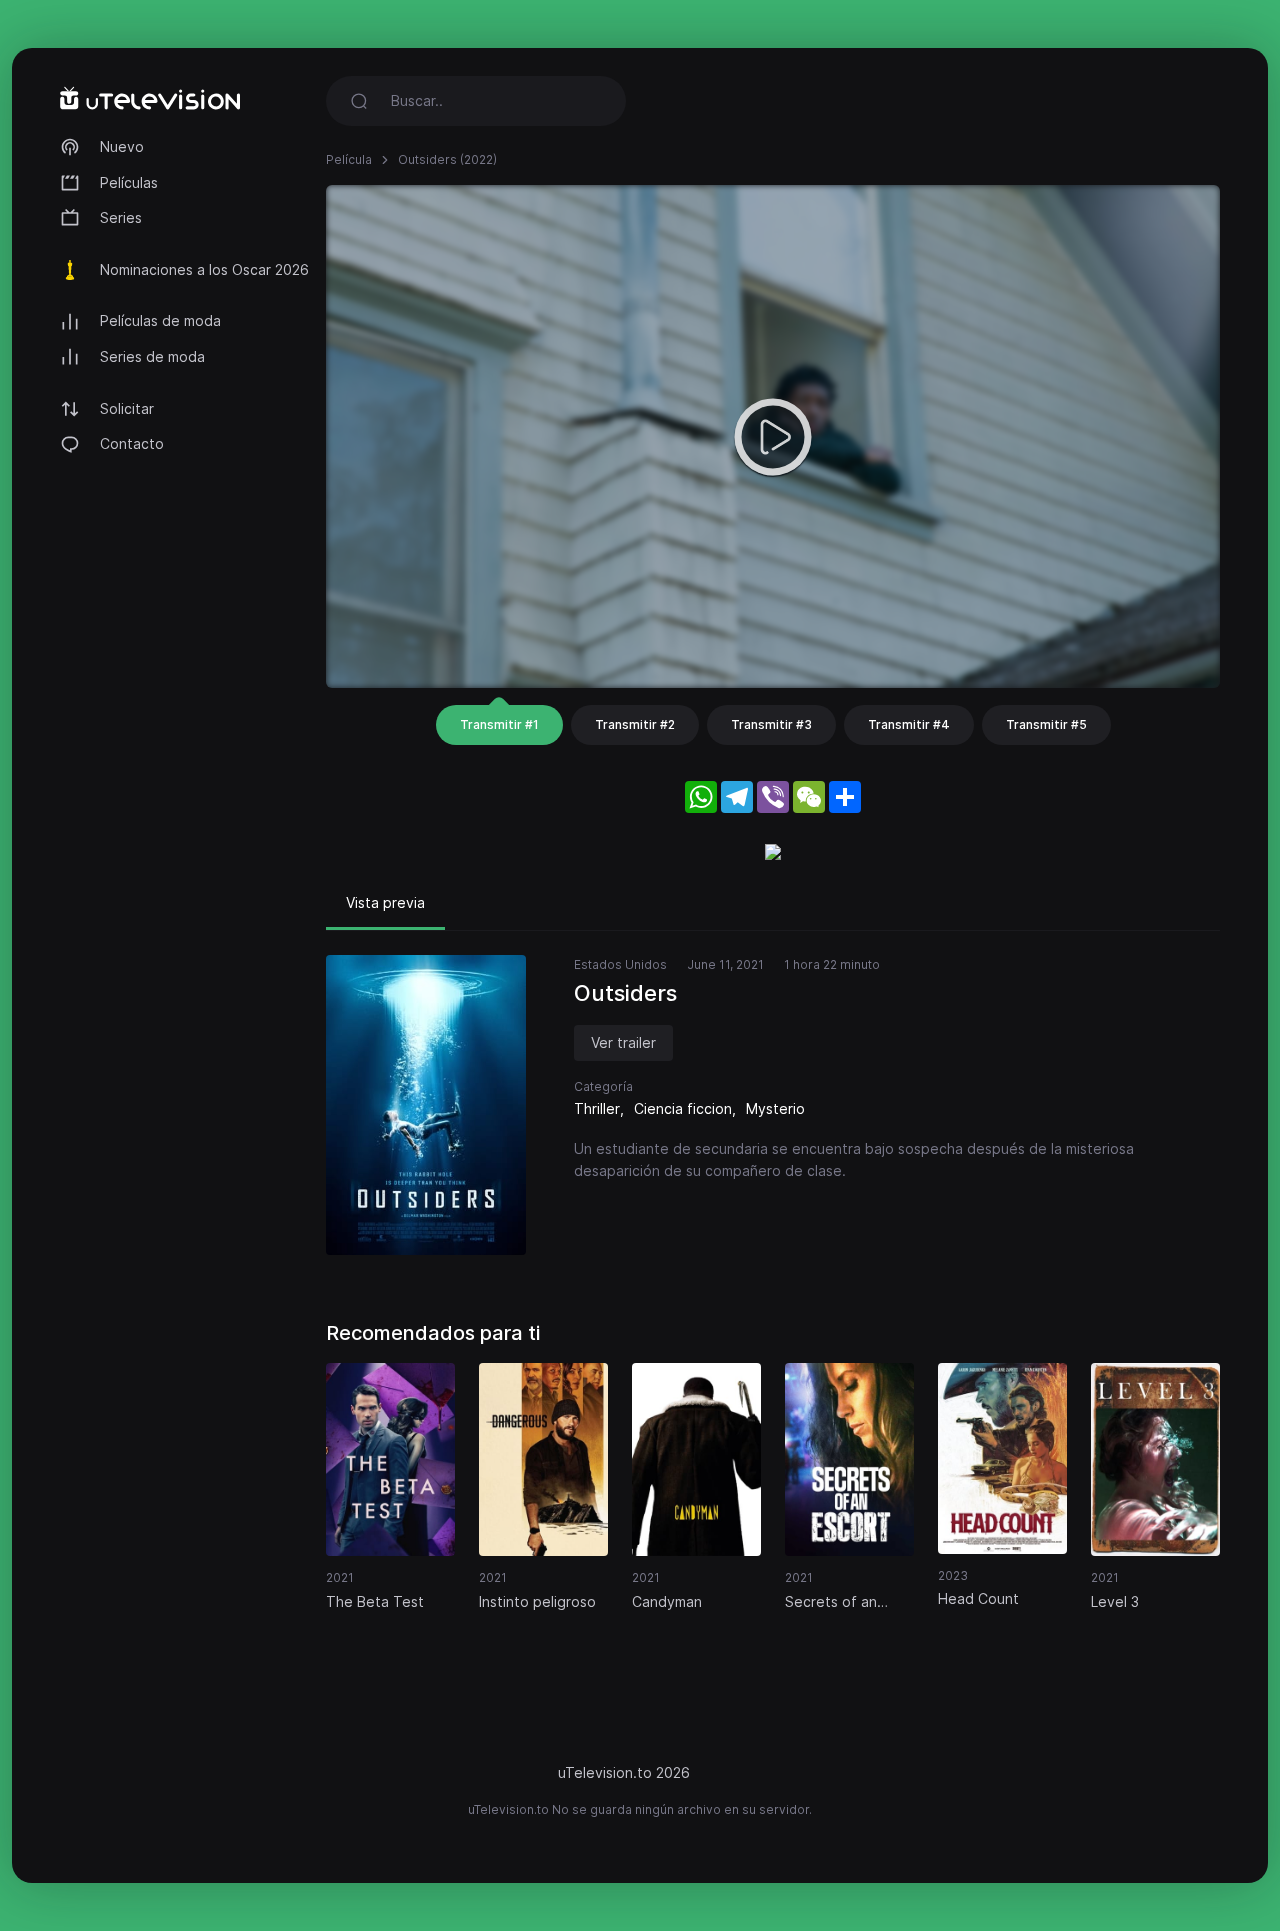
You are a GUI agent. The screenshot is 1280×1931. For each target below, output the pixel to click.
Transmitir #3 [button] (771, 724)
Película (349, 159)
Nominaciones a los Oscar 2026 (204, 269)
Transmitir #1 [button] (499, 724)
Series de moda (152, 356)
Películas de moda (160, 320)
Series (121, 217)
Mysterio (775, 1108)
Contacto (132, 443)
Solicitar (127, 408)
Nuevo (122, 146)
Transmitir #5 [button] (1046, 724)
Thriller (597, 1108)
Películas (129, 182)
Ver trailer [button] (623, 1042)
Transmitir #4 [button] (909, 724)
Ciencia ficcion (683, 1108)
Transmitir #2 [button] (635, 724)
